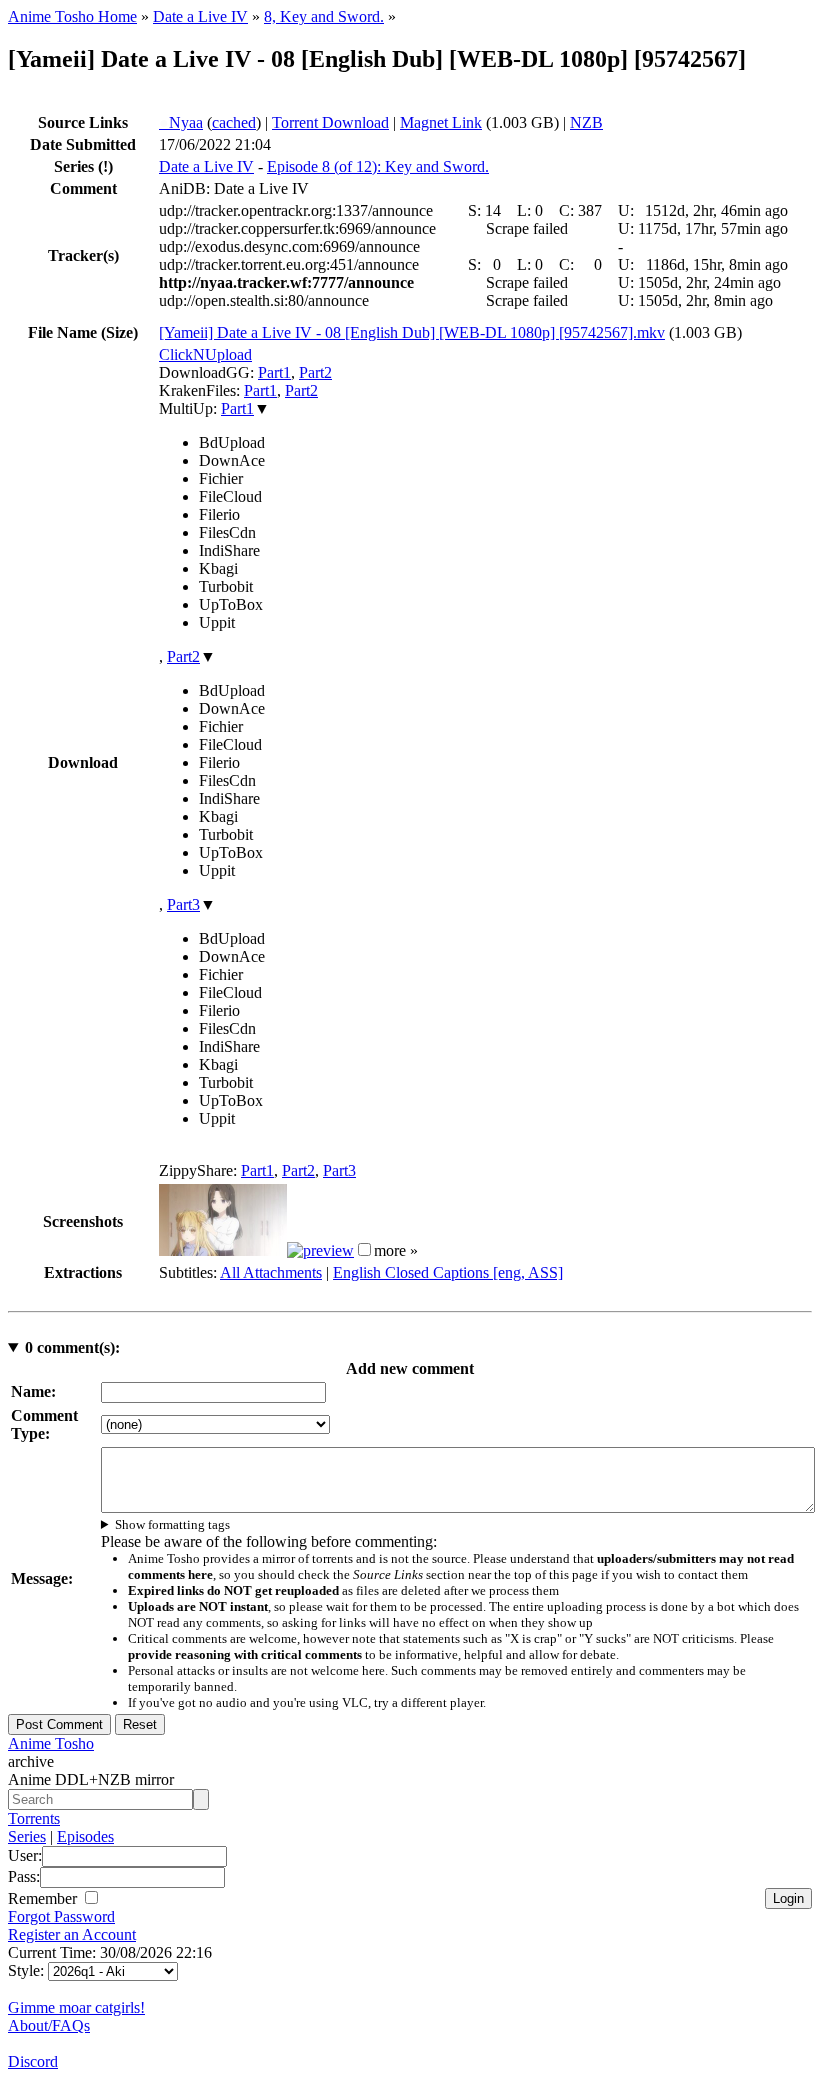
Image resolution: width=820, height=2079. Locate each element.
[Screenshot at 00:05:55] (320, 1250)
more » (396, 1250)
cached (234, 122)
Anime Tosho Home (72, 16)
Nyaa (181, 122)
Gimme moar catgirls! (76, 2007)
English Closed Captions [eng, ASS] (448, 1272)
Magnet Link (441, 122)
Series (27, 1836)
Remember (44, 1898)
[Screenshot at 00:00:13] (223, 1250)
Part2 (315, 372)
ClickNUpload (205, 354)
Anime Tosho (51, 1743)
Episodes (85, 1836)
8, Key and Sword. (324, 16)
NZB (586, 122)
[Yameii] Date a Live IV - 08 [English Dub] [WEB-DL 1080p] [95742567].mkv (412, 332)
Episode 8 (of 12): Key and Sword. (378, 166)
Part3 (183, 904)
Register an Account (72, 1934)
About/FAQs (49, 2025)
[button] (364, 1249)
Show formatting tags (172, 1524)
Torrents (34, 1818)
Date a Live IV (200, 16)
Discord (33, 2061)
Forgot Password (61, 1916)
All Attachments (271, 1272)
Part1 (274, 372)
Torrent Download (330, 122)
